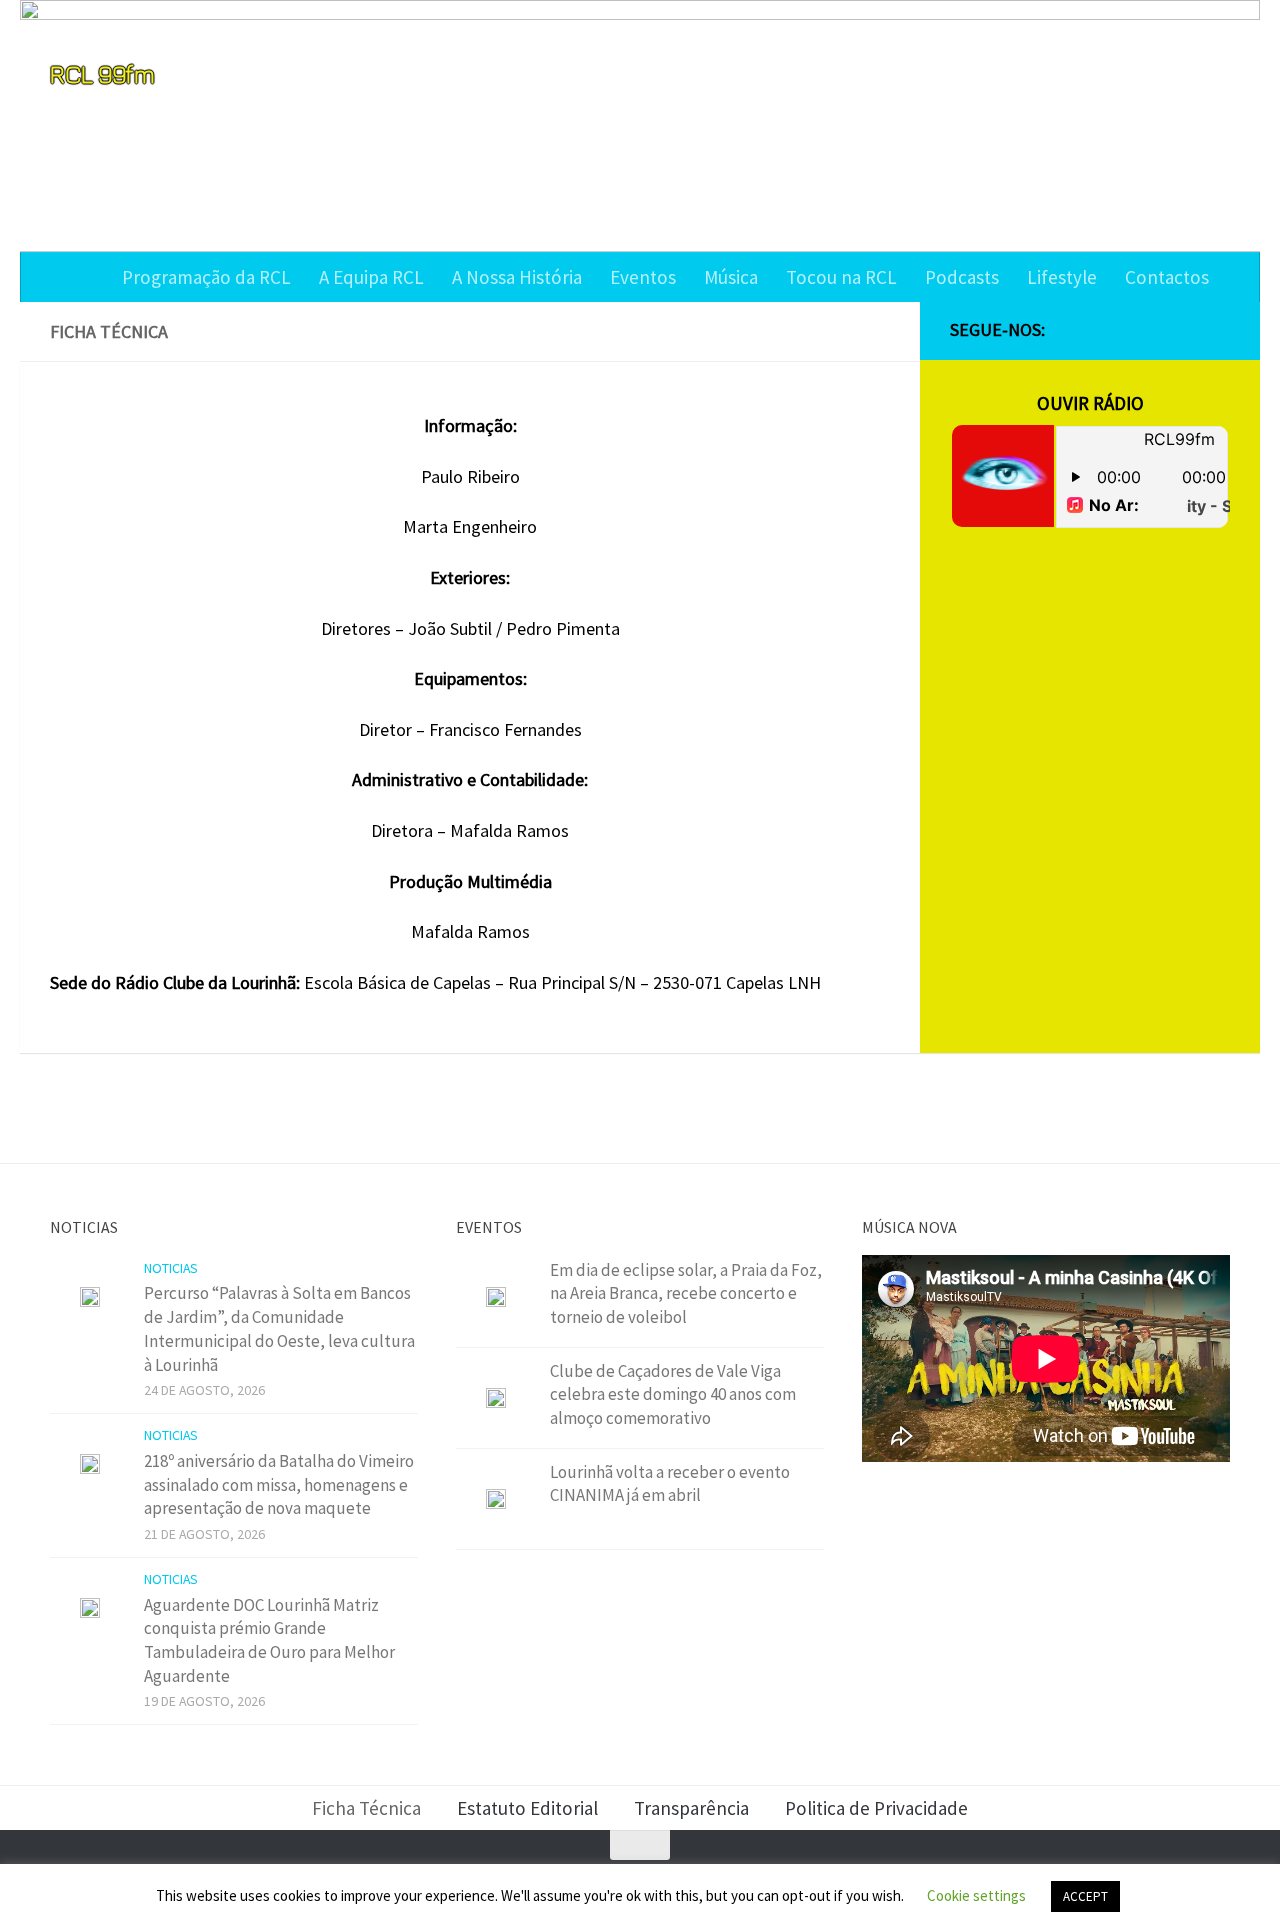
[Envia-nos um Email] (1218, 331)
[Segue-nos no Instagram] (1154, 331)
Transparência (691, 1808)
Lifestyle (1062, 277)
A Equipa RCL (371, 277)
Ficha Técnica (366, 1808)
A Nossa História (517, 277)
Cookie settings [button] (976, 1895)
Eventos (643, 277)
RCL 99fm (102, 73)
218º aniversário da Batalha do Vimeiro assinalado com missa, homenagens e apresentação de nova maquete (279, 1484)
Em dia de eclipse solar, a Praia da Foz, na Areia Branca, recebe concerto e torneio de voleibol (686, 1293)
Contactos (1167, 277)
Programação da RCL (206, 277)
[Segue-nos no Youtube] (1186, 331)
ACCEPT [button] (1085, 1896)
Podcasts (962, 277)
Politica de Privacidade (876, 1808)
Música (731, 277)
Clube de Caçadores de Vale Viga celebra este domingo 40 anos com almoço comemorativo (673, 1394)
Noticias (171, 1268)
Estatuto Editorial (527, 1808)
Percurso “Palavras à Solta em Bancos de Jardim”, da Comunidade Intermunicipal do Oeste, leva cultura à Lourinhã (279, 1328)
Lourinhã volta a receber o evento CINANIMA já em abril (670, 1484)
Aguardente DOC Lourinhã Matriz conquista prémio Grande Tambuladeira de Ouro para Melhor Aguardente (269, 1640)
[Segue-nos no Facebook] (1122, 331)
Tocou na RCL (841, 277)
